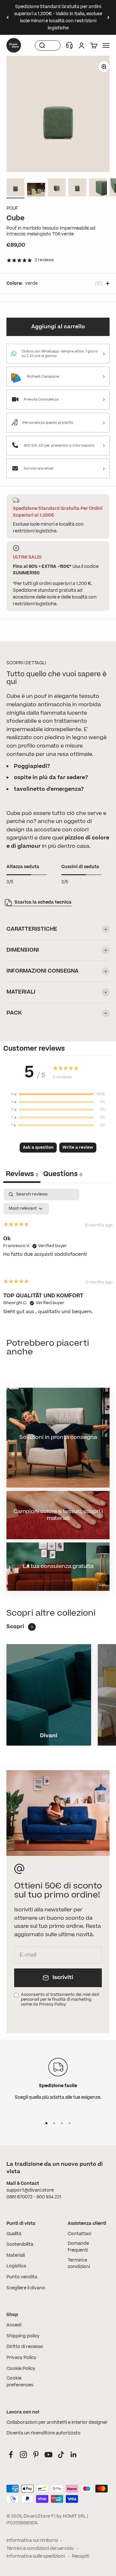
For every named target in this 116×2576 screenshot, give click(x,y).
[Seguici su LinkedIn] (74, 2455)
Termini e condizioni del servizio (40, 2549)
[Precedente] (8, 17)
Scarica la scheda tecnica (43, 902)
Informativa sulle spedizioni (36, 2556)
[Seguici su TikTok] (61, 2455)
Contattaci (79, 2234)
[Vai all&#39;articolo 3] (57, 188)
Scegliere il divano (26, 2288)
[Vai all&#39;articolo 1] (15, 188)
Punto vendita (22, 2277)
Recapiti (81, 2556)
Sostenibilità (20, 2244)
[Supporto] (69, 45)
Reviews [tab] (22, 1174)
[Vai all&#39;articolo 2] (36, 191)
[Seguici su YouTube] (48, 2455)
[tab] (63, 1175)
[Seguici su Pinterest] (36, 2455)
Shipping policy (23, 2336)
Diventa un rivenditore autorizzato (43, 2433)
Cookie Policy (21, 2369)
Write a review (78, 1147)
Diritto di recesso (25, 2347)
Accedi (14, 2325)
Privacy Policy (21, 2358)
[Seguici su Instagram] (23, 2455)
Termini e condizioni (79, 2264)
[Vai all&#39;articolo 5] (98, 188)
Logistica (16, 2266)
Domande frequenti (78, 2247)
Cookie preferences (20, 2382)
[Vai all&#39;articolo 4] (77, 188)
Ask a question (38, 1147)
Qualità (14, 2234)
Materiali (16, 2255)
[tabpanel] (58, 1257)
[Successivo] (108, 17)
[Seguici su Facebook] (11, 2455)
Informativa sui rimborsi (32, 2541)
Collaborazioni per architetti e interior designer (57, 2422)
